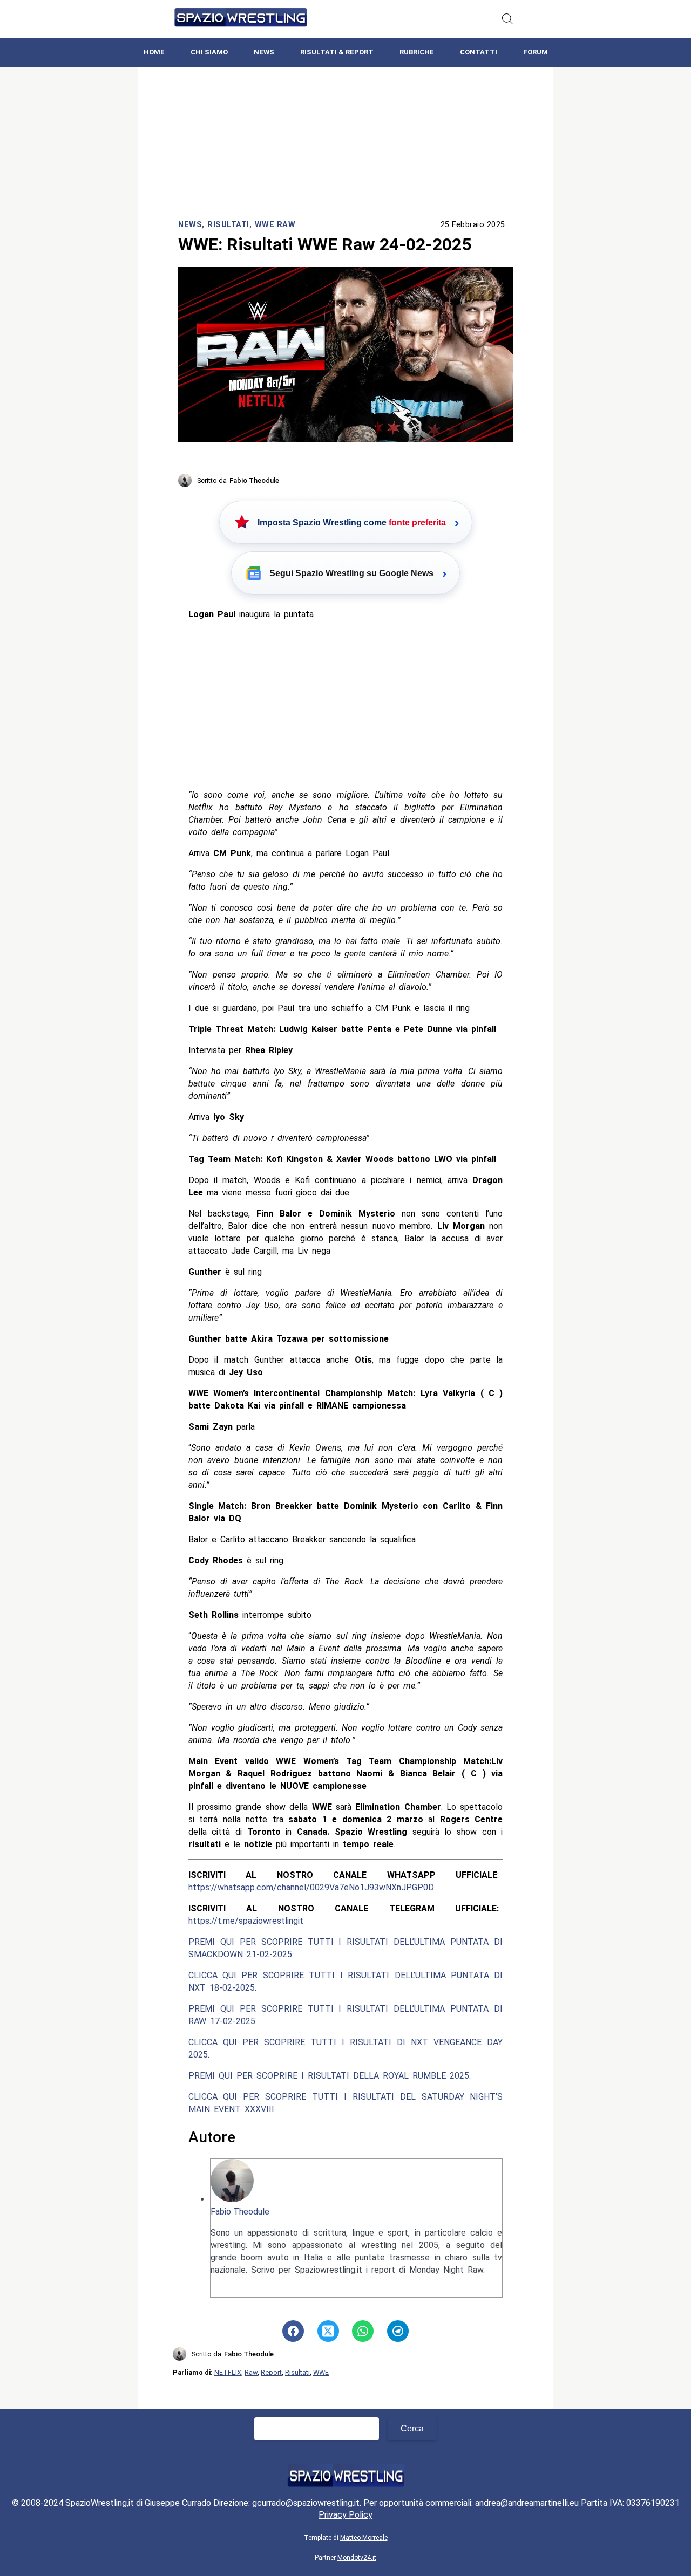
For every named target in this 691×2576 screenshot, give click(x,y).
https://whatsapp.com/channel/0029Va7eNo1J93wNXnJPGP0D (311, 1887)
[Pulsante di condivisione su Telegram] (398, 2331)
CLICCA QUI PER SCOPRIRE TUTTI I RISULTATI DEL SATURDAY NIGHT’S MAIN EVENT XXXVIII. (346, 2103)
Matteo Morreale (364, 2538)
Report (271, 2372)
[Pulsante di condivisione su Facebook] (293, 2331)
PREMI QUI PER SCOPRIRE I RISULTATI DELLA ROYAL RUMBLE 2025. (330, 2076)
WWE (321, 2372)
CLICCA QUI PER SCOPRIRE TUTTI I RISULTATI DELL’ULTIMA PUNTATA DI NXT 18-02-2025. (346, 1981)
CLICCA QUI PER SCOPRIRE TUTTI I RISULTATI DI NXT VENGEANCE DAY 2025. (346, 2048)
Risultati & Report (337, 52)
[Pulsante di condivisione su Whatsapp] (363, 2331)
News (264, 52)
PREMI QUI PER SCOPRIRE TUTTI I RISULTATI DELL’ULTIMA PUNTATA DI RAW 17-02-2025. (346, 2015)
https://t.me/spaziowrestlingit (246, 1921)
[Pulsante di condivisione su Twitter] (328, 2331)
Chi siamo (209, 52)
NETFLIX (228, 2372)
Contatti (479, 52)
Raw (251, 2372)
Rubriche (417, 52)
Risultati (228, 225)
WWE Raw (275, 225)
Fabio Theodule (240, 2212)
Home (154, 52)
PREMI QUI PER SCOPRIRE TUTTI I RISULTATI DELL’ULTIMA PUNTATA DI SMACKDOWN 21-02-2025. (346, 1948)
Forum (536, 52)
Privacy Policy (345, 2515)
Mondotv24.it (357, 2558)
